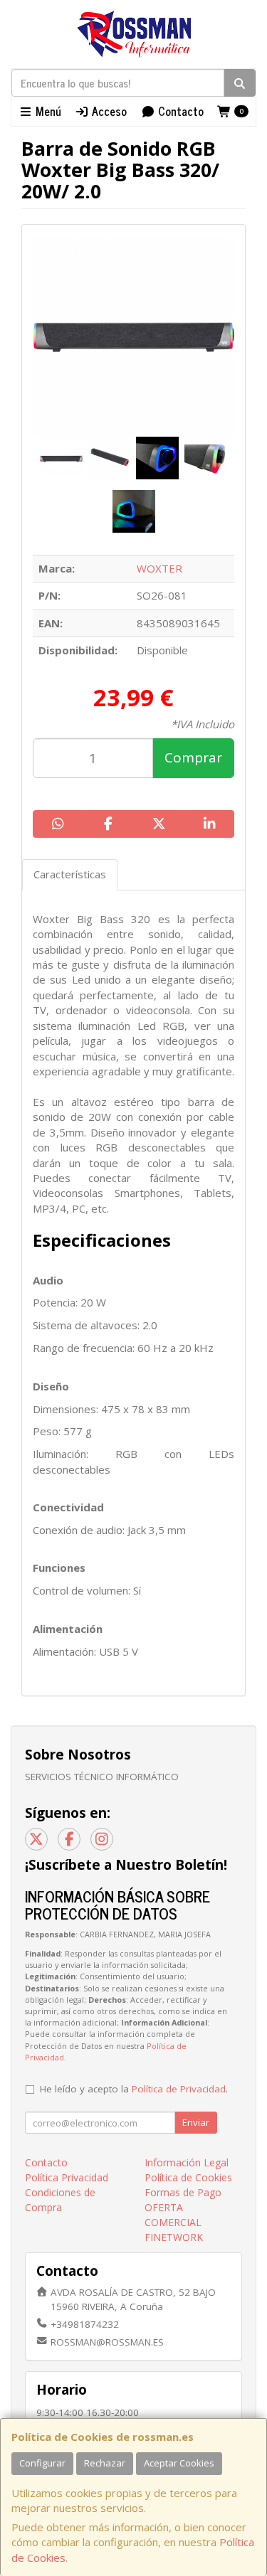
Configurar (42, 2463)
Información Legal (187, 2162)
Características (70, 874)
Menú (47, 111)
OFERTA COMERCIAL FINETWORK (174, 2222)
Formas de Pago (183, 2192)
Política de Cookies (188, 2177)
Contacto (179, 111)
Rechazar (105, 2463)
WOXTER (159, 568)
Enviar (196, 2122)
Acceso (108, 111)
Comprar (193, 757)
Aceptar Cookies (179, 2463)
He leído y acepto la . (134, 2089)
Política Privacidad (67, 2177)
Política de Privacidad (179, 2089)
